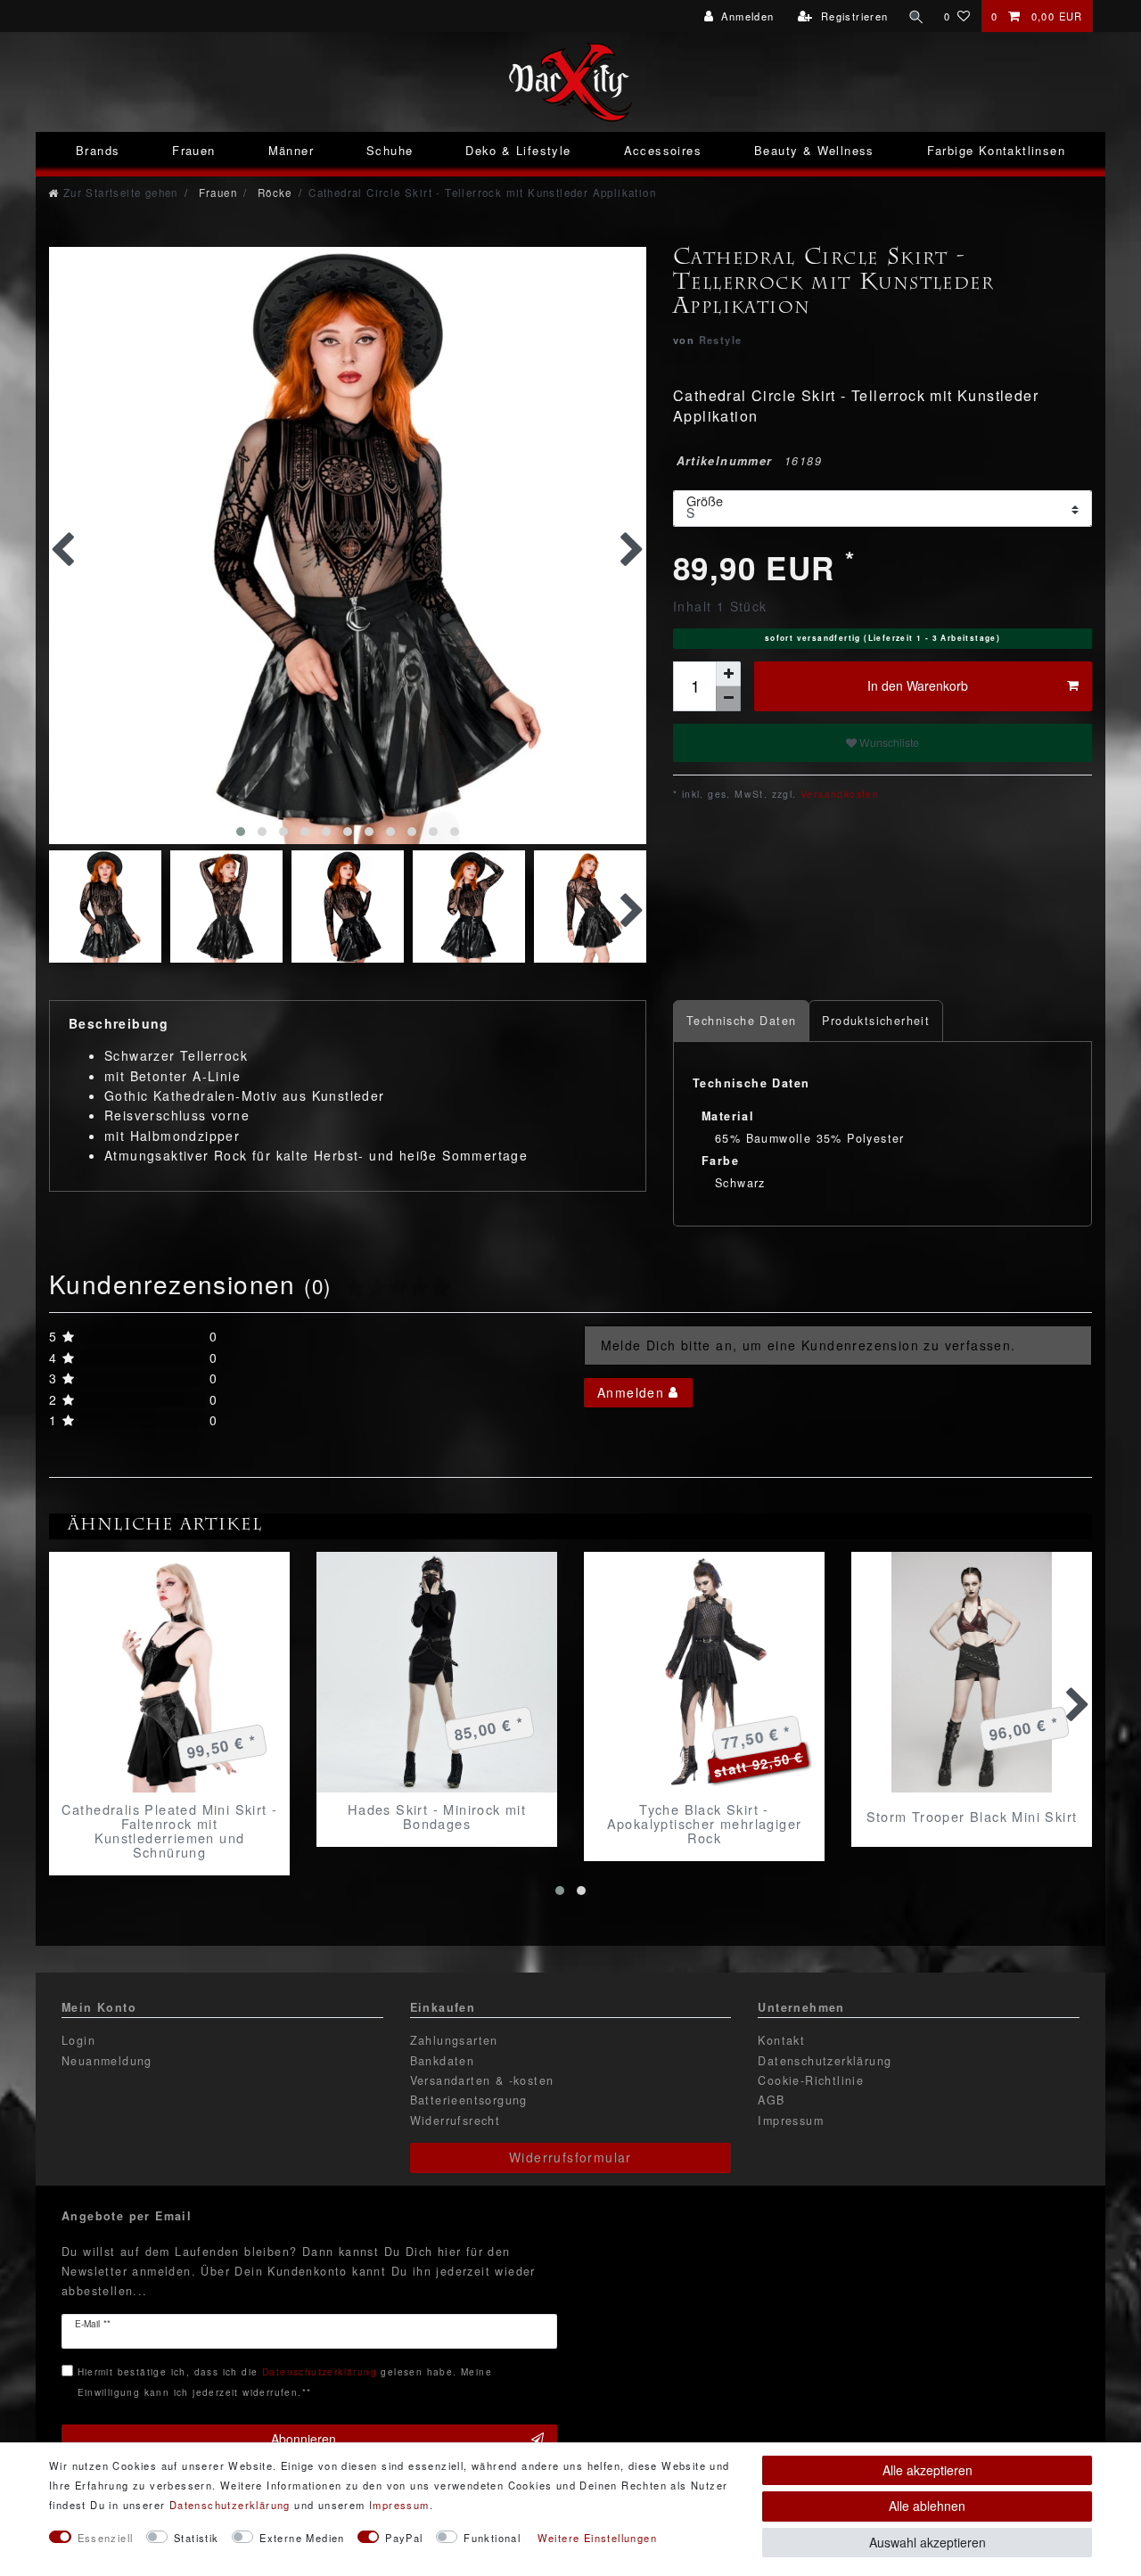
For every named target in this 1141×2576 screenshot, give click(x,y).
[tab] (741, 1021)
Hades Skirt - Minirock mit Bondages (437, 1817)
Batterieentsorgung (469, 2100)
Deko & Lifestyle (518, 150)
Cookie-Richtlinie (811, 2080)
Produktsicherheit (876, 1021)
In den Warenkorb (918, 685)
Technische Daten (741, 1021)
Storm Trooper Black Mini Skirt (972, 1816)
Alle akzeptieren (928, 2470)
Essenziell (106, 2538)
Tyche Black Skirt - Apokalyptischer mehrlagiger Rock (705, 1824)
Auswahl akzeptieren (928, 2542)
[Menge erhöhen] (728, 674)
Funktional (492, 2538)
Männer (291, 150)
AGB (771, 2100)
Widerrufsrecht (456, 2121)
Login (78, 2040)
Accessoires (663, 150)
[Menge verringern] (728, 699)
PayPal (404, 2538)
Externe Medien (302, 2538)
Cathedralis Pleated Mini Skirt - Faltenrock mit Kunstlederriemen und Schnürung (170, 1831)
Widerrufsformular (570, 2157)
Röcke (272, 193)
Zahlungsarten (454, 2040)
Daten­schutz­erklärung (230, 2505)
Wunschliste (888, 742)
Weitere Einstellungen (597, 2538)
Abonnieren (304, 2439)
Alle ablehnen (927, 2506)
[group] (169, 1672)
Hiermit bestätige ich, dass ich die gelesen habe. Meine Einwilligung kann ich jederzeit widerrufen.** (285, 2381)
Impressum (791, 2121)
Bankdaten (443, 2061)
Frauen (193, 150)
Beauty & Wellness (814, 150)
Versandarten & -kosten (482, 2080)
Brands (98, 150)
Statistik (197, 2538)
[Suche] (916, 16)
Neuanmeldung (107, 2061)
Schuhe (390, 150)
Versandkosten (838, 794)
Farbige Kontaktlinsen (996, 150)
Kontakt (781, 2040)
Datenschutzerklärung (825, 2061)
